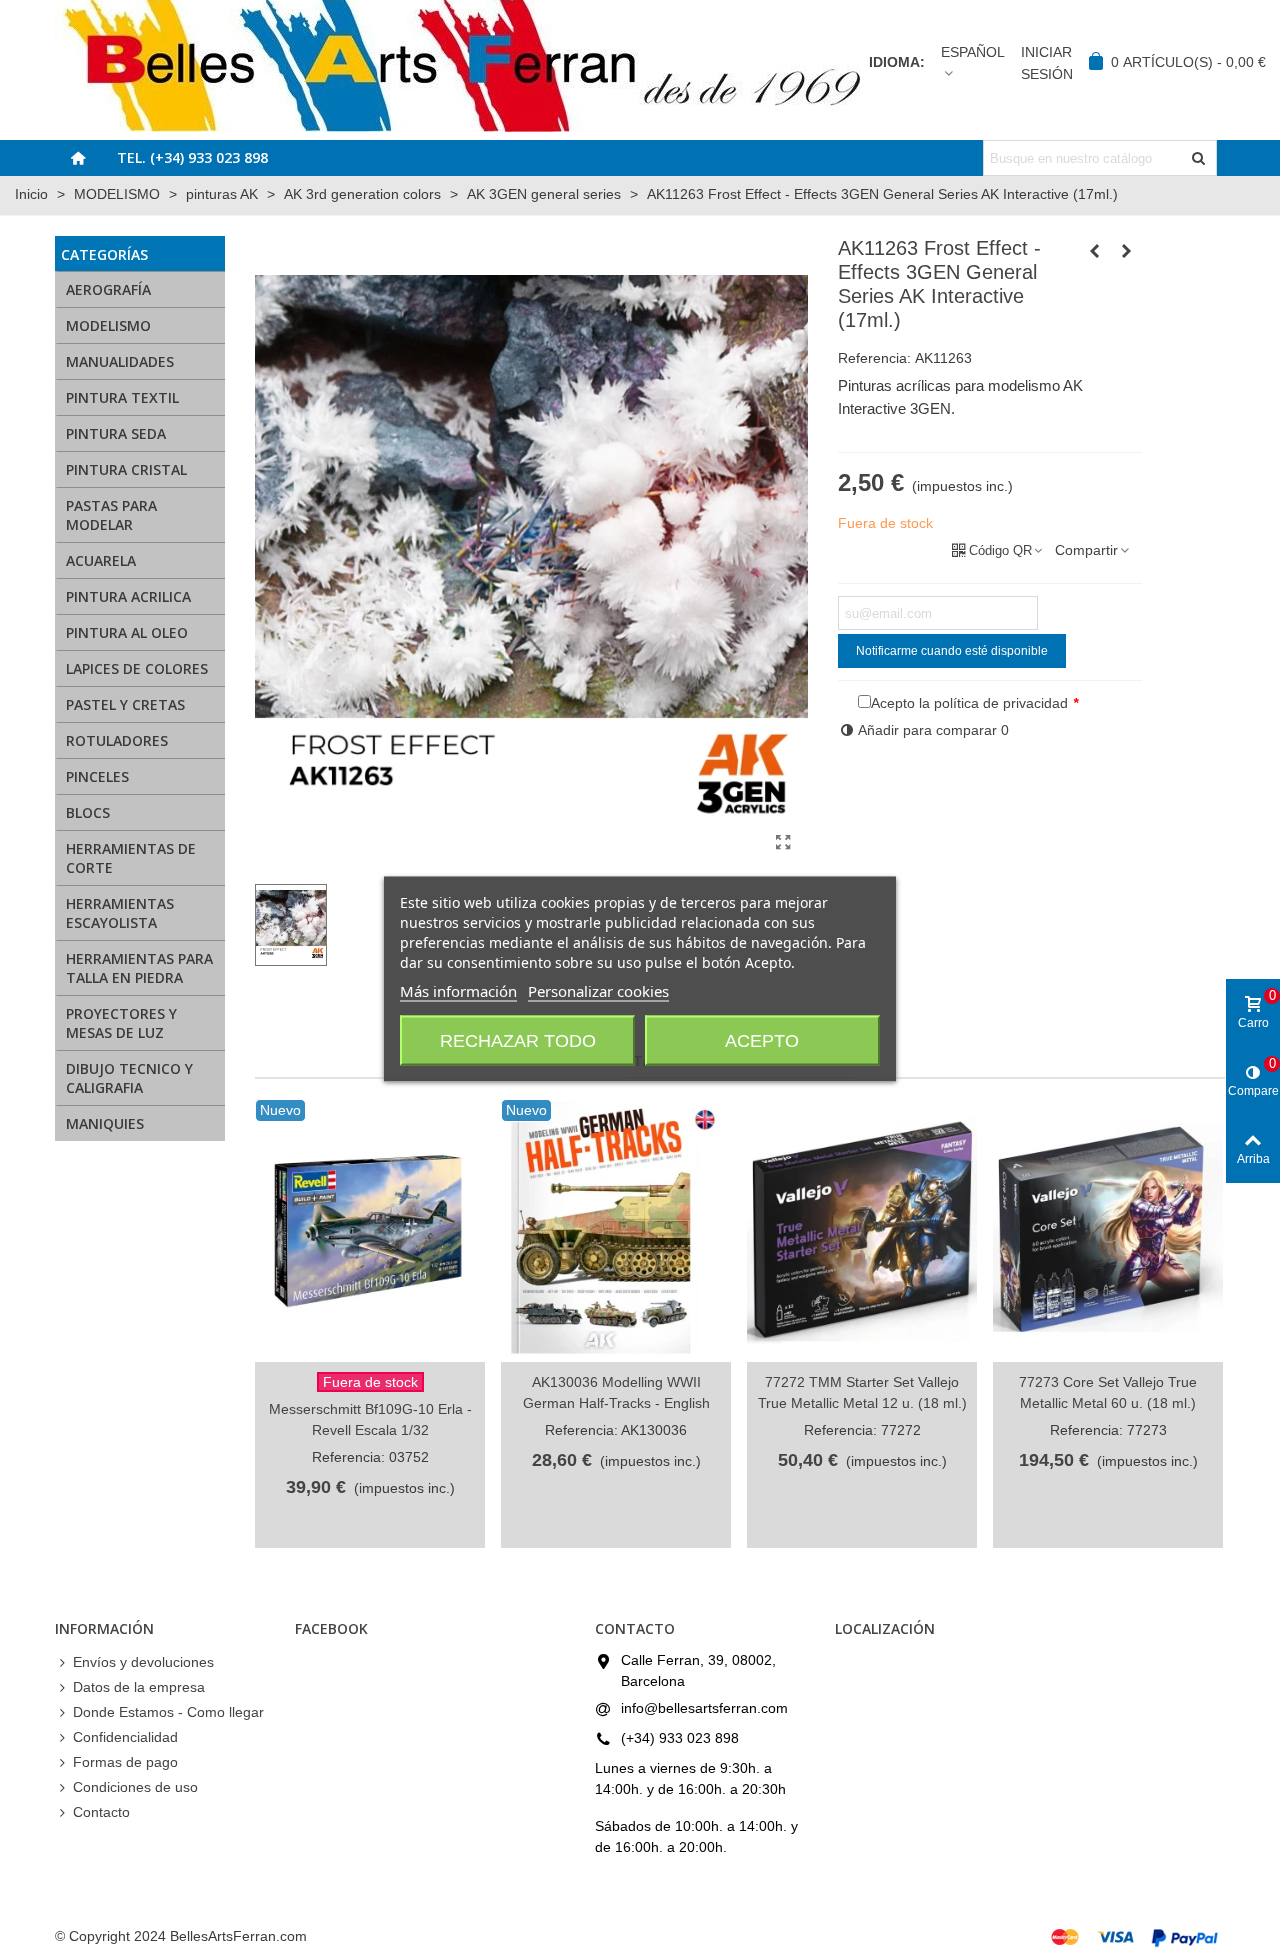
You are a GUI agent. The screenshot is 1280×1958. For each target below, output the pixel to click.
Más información (458, 991)
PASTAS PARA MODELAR (111, 515)
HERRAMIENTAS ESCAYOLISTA (120, 913)
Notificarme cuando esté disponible (952, 651)
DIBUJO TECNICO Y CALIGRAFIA (129, 1078)
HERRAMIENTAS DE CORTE (131, 858)
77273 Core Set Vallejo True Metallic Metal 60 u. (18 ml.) (1108, 1392)
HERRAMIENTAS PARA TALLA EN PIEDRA (139, 968)
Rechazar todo (518, 1041)
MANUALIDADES (120, 361)
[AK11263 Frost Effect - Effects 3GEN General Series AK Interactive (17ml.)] (783, 843)
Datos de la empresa (139, 1687)
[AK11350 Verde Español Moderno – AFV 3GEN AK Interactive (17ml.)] (1127, 251)
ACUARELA (101, 560)
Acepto (762, 1041)
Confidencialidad (125, 1737)
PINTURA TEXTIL (122, 397)
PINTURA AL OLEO (127, 632)
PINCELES (97, 776)
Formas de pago (125, 1762)
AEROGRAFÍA (108, 289)
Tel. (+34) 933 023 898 (192, 157)
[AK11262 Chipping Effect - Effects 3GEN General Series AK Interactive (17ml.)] (1095, 251)
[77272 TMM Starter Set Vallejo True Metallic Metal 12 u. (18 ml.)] (862, 1230)
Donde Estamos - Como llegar (168, 1712)
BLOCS (88, 812)
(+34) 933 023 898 (680, 1738)
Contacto (101, 1812)
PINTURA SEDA (116, 433)
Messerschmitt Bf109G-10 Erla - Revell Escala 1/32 (370, 1419)
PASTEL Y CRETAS (125, 704)
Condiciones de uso (135, 1787)
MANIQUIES (105, 1123)
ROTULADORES (117, 740)
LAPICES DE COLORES (137, 668)
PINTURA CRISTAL (126, 469)
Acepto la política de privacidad (969, 703)
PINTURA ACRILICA (128, 596)
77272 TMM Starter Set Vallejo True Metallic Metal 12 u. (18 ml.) (862, 1392)
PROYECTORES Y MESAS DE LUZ (121, 1023)
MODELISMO (108, 325)
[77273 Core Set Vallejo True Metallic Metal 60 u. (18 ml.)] (1108, 1230)
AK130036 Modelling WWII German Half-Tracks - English (616, 1392)
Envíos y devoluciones (143, 1662)
